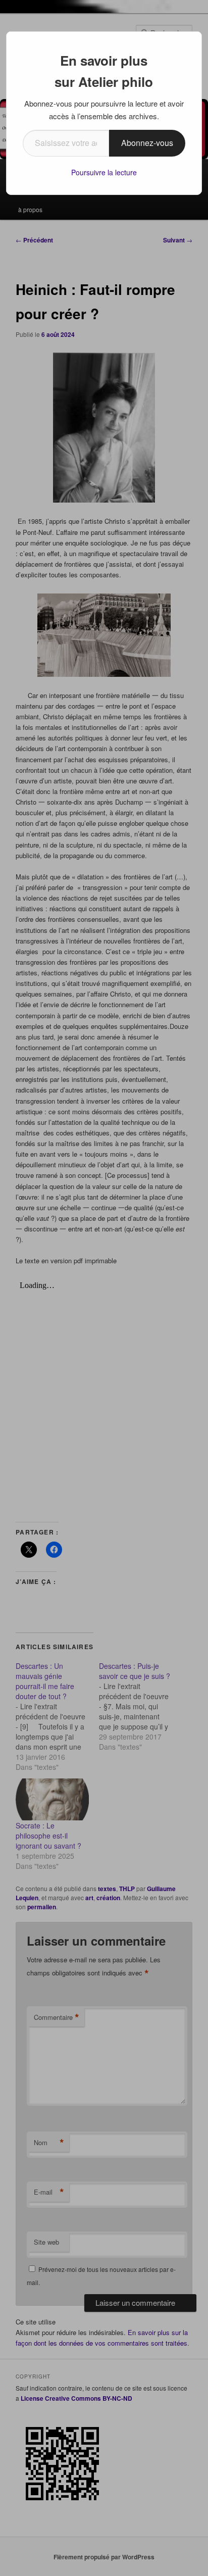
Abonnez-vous (147, 143)
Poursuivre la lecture (104, 172)
